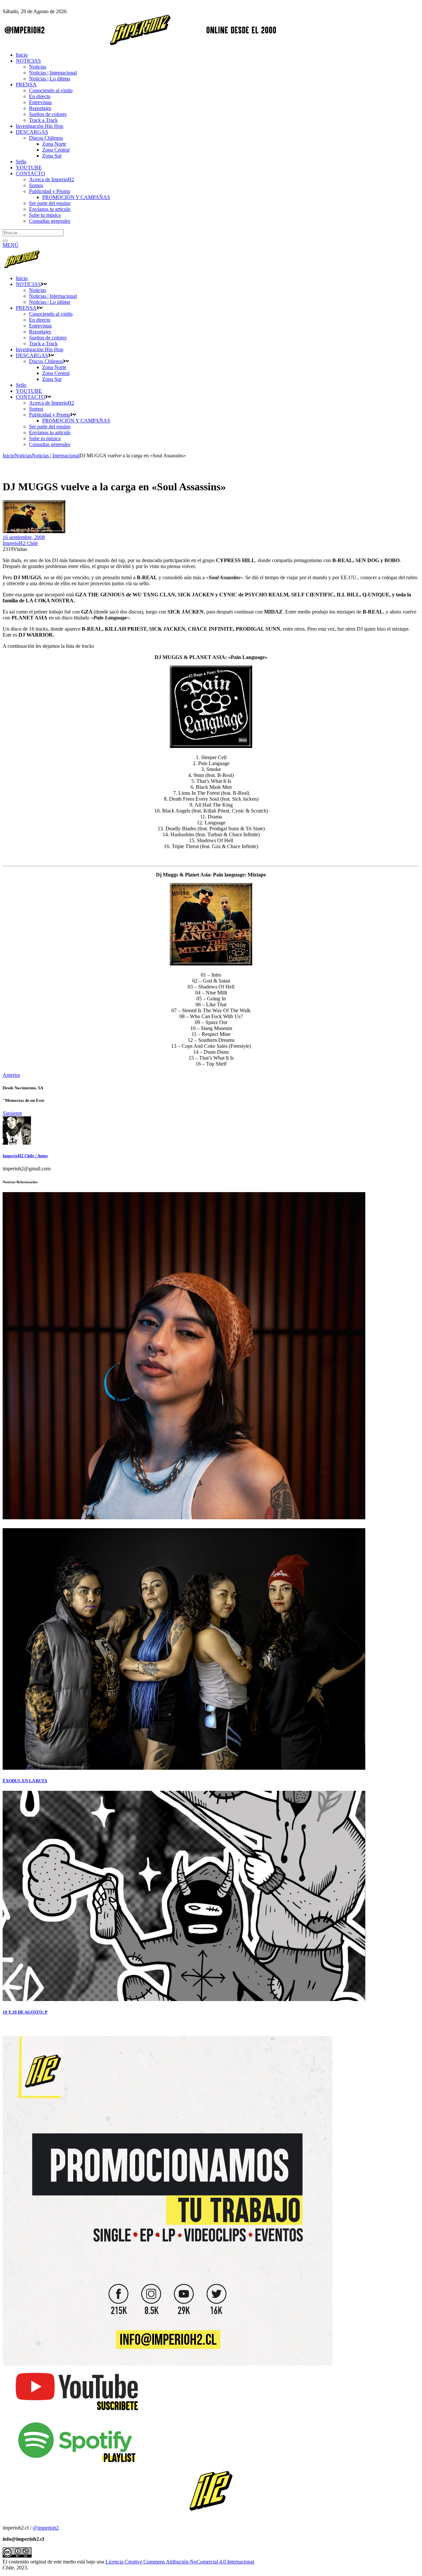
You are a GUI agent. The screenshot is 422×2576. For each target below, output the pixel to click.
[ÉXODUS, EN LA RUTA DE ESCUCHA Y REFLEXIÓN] (184, 1768)
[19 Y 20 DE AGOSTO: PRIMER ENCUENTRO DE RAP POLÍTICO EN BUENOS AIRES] (184, 1999)
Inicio (9, 456)
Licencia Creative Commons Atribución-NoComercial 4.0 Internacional (180, 2562)
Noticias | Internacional (56, 456)
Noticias (23, 456)
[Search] (5, 241)
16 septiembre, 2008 (24, 537)
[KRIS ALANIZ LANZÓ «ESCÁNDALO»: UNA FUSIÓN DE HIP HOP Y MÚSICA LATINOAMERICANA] (184, 1517)
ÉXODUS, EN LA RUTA (25, 1781)
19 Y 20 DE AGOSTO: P (25, 2012)
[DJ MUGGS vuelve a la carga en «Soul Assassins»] (17, 1143)
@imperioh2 (46, 2528)
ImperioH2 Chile (20, 543)
